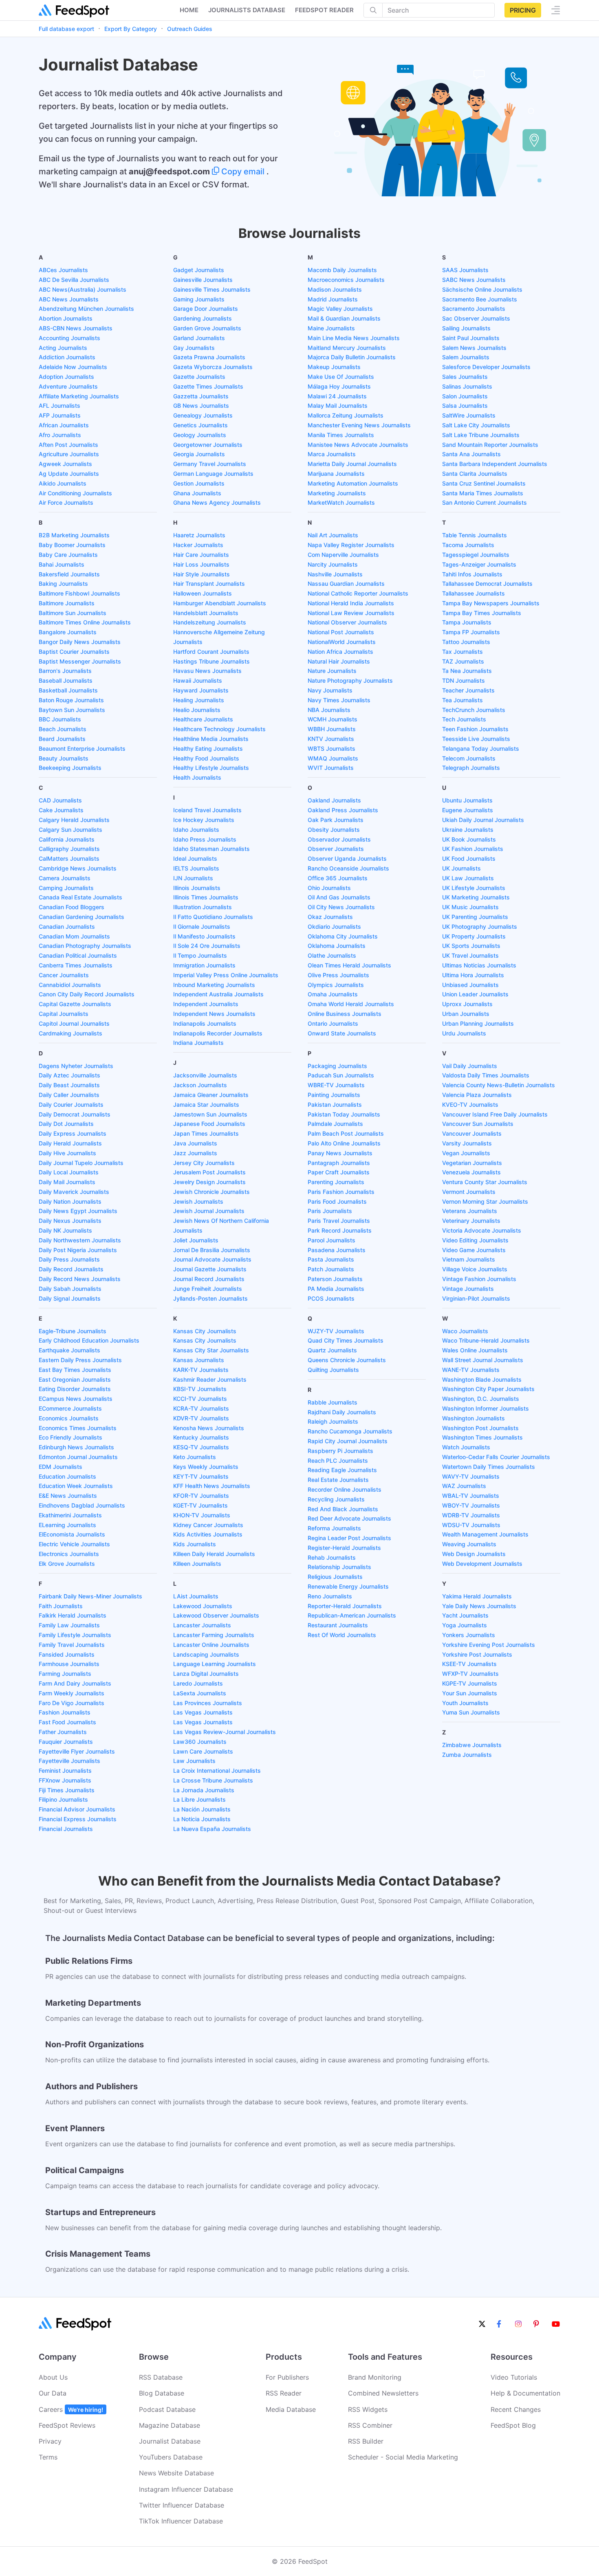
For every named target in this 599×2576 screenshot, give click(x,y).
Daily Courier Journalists (71, 1104)
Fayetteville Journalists (69, 1761)
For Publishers (287, 2377)
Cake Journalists (61, 810)
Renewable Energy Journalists (348, 1586)
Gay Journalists (194, 348)
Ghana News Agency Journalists (217, 502)
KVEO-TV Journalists (470, 1104)
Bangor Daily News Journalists (80, 642)
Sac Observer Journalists (476, 318)
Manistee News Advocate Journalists (358, 445)
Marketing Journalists (337, 493)
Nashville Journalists (335, 574)
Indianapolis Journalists (205, 1023)
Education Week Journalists (76, 1486)
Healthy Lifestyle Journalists (211, 768)
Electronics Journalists (69, 1554)
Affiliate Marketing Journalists (79, 396)
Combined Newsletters (383, 2393)
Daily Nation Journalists (70, 1201)
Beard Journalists (62, 739)
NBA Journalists (329, 710)
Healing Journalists (199, 700)
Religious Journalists (335, 1577)
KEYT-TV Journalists (201, 1476)
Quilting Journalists (333, 1370)
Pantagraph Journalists (339, 1163)
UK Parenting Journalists (475, 917)
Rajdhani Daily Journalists (342, 1412)
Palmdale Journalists (335, 1124)
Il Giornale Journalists (202, 926)
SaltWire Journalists (469, 415)
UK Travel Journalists (470, 955)
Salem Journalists (466, 357)
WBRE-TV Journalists (336, 1085)
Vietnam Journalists (469, 1259)
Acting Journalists (63, 348)
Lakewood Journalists (203, 1606)
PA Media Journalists (336, 1289)
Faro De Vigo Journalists (72, 1703)
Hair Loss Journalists (201, 564)
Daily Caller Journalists (69, 1095)
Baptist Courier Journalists (74, 652)
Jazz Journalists (195, 1153)
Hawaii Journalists (198, 680)
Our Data (53, 2393)
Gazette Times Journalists (208, 386)
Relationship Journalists (339, 1567)
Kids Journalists (195, 1544)
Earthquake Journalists (69, 1350)
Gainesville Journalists (203, 280)
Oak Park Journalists (336, 820)
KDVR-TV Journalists (201, 1418)
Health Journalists (197, 777)
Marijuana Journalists (336, 474)
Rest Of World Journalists (342, 1635)
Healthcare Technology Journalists (219, 729)
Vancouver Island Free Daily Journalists (495, 1114)
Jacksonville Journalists (205, 1075)
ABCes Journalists (63, 270)
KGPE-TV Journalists (470, 1683)
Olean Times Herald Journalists (349, 965)
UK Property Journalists (474, 936)
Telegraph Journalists (471, 768)
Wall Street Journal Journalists (483, 1360)
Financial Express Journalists (78, 1819)
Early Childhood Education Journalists (89, 1340)
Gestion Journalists (199, 483)
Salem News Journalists (474, 348)
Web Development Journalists (482, 1564)
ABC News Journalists (69, 299)
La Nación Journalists (202, 1809)
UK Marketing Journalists (476, 897)
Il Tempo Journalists (200, 955)
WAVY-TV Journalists (471, 1476)
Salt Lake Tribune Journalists (481, 435)
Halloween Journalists (203, 593)
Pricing (523, 10)
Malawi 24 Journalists (337, 396)
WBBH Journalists (332, 729)
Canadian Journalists (67, 926)
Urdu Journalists (464, 1033)
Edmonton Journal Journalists (78, 1457)
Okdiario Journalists (334, 926)
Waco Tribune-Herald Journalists (486, 1340)
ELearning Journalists (67, 1525)
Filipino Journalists (63, 1799)
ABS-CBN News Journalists (76, 328)
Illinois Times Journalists (206, 897)
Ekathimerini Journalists (70, 1515)
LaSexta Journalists (200, 1693)
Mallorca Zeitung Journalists (346, 415)
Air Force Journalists (66, 502)
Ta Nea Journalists (467, 671)
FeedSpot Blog (513, 2425)
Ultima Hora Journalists (473, 975)
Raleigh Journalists (333, 1421)
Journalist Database (170, 2441)
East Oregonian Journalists (75, 1379)
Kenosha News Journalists (209, 1428)
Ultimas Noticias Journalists (479, 965)
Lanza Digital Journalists (206, 1674)
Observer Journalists (336, 849)
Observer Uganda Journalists (347, 858)
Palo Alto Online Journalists (344, 1143)
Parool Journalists (331, 1240)
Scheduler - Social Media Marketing (403, 2457)
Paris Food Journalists (337, 1201)
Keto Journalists (195, 1457)
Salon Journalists (465, 396)
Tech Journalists (464, 719)
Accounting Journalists (69, 338)
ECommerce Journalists (70, 1408)
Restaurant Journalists (338, 1625)
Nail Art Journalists (333, 535)
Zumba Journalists (467, 1755)
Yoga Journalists (465, 1625)
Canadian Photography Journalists (85, 946)
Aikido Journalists (63, 483)
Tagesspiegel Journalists (476, 555)
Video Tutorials (514, 2377)
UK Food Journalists (469, 858)
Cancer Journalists (64, 975)
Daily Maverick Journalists (74, 1192)
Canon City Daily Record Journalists (87, 994)
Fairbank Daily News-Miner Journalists (90, 1596)
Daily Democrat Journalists (75, 1114)
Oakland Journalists (334, 800)
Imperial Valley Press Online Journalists (226, 975)
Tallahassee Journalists (473, 593)
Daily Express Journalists (73, 1133)
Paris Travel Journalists (339, 1221)
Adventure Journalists (68, 386)
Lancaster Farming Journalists (214, 1635)
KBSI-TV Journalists (200, 1389)
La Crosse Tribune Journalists (213, 1780)
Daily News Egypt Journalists (78, 1211)
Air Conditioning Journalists (75, 493)
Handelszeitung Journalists (210, 622)
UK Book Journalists (469, 839)
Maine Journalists (331, 328)
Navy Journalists (330, 690)
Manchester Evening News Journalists (359, 425)
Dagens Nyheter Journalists (76, 1066)
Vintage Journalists (468, 1289)
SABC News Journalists (474, 280)
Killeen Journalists (197, 1564)
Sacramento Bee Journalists (480, 299)
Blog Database (162, 2393)
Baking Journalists (63, 584)
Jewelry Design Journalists (209, 1182)
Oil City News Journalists (341, 907)
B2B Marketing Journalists (74, 535)
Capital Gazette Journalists (75, 1004)
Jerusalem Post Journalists (209, 1172)
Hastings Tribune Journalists (211, 661)
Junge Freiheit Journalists (208, 1289)
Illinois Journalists (197, 888)
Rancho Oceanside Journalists (348, 868)
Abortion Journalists (66, 318)
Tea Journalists (462, 700)
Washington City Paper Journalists (488, 1389)
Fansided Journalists (67, 1654)
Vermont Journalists (469, 1192)
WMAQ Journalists (333, 758)
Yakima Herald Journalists (477, 1596)
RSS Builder (366, 2441)
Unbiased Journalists (470, 985)
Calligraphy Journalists (69, 849)
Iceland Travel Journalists (207, 810)
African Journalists (64, 425)
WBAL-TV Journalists (471, 1496)
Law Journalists (194, 1761)
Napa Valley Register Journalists (351, 545)
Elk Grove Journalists (67, 1564)
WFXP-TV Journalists (470, 1674)
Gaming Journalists (199, 299)
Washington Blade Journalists (482, 1379)
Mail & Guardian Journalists (344, 318)
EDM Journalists (61, 1467)
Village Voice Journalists (475, 1269)
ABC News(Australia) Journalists (83, 289)
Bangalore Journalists (68, 632)
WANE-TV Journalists (471, 1370)
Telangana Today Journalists (481, 748)
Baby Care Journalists (68, 555)
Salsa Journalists (465, 406)
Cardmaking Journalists (70, 1033)
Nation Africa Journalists (340, 652)
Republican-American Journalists (352, 1615)
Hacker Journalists (198, 545)
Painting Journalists (334, 1095)
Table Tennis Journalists (475, 535)
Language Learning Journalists (215, 1664)
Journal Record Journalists (209, 1279)
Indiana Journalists (198, 1043)
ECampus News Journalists (76, 1399)
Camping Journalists (66, 888)
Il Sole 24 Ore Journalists (207, 946)
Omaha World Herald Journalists (351, 1004)
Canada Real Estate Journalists (80, 897)
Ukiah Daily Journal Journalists (483, 820)
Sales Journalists (465, 377)
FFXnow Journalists (65, 1780)
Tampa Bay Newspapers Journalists (491, 603)
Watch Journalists (466, 1447)
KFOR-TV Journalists (201, 1496)
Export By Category (131, 29)
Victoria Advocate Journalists (482, 1230)
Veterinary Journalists (471, 1221)
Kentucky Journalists (201, 1437)
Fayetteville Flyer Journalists (77, 1751)
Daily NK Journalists (65, 1230)
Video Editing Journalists (475, 1240)
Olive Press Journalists (338, 975)
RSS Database (161, 2377)
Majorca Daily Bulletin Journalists (352, 357)
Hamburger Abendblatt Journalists (220, 603)
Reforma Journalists (334, 1528)
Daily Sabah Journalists (70, 1289)
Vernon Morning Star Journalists (485, 1201)
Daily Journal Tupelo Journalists (81, 1163)
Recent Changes (516, 2409)
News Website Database (176, 2473)
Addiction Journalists (67, 357)
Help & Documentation (525, 2393)
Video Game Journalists (474, 1250)
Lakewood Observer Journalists (216, 1615)
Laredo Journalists (198, 1683)
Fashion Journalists (65, 1712)
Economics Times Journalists (78, 1428)
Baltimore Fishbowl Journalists (79, 593)
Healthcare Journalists (203, 719)
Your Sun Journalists (470, 1693)
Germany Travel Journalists (210, 464)
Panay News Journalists (340, 1153)
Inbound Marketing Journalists (214, 985)
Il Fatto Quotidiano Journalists (213, 917)
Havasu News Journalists (207, 671)
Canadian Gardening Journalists (81, 917)
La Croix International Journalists (217, 1770)
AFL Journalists (59, 406)
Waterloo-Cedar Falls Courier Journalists (496, 1457)
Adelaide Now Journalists (73, 367)
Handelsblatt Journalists (206, 613)
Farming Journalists (65, 1674)
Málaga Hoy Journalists (339, 386)
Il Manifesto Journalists (204, 936)
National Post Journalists (341, 632)
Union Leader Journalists (475, 994)
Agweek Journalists (65, 464)
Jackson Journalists (200, 1085)
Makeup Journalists (334, 367)
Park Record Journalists (340, 1230)
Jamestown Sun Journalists (210, 1114)
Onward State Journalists (342, 1033)
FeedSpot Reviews (67, 2425)
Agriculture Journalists (69, 454)
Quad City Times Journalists (346, 1340)
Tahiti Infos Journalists (472, 574)
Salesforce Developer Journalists (486, 367)
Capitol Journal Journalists (74, 1023)
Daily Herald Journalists (70, 1143)
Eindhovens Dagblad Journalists (82, 1505)
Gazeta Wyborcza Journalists (213, 367)
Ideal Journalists (195, 858)
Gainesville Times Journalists (212, 289)
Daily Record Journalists (71, 1269)
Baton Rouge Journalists (71, 700)
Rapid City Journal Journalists (348, 1441)
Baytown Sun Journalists (72, 710)
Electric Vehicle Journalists (74, 1544)
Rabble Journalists (333, 1402)
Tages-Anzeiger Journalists (479, 564)
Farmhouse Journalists (69, 1664)
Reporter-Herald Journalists (345, 1606)
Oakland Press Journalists (343, 810)
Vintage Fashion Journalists (479, 1279)
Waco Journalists (465, 1331)
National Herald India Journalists (351, 603)
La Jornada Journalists (204, 1790)
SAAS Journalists (465, 270)
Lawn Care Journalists (203, 1751)
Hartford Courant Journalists (211, 652)
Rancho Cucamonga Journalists (350, 1431)
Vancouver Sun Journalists (478, 1124)
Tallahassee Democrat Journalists (487, 584)
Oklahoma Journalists (337, 946)
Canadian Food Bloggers (72, 907)
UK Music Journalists (470, 907)
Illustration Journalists (203, 907)
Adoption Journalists (66, 377)
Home (189, 10)
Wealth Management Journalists (485, 1534)
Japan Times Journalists (206, 1133)
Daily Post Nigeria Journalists (78, 1250)
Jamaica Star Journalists (206, 1104)
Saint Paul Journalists (471, 338)
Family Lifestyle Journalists (75, 1635)
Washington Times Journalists (482, 1437)
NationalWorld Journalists (342, 642)
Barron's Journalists (65, 671)
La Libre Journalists (199, 1799)
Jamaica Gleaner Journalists (211, 1095)
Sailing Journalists (466, 328)
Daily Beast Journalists (69, 1085)
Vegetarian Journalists (472, 1163)
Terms (48, 2457)
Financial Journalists (66, 1829)
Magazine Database (170, 2425)
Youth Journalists (465, 1703)
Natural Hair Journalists (339, 661)
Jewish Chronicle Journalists (211, 1192)
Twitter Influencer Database (182, 2505)
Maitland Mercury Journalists (347, 348)
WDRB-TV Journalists (471, 1515)
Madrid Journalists (333, 299)
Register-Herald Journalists (344, 1548)
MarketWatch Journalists (341, 502)
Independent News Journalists (214, 1014)
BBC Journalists (60, 719)
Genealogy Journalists (203, 415)
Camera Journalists (65, 878)
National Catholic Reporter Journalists (358, 593)
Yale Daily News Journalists (479, 1606)
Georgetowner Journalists (208, 445)
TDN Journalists (464, 680)
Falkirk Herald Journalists (73, 1615)
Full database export (66, 29)
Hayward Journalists (201, 690)
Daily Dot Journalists (66, 1124)
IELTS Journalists (196, 868)
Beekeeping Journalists (70, 768)
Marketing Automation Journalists (353, 483)
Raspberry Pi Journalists (340, 1451)
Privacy (50, 2441)
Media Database (291, 2409)
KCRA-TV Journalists (201, 1408)
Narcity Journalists (333, 564)
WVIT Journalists (331, 768)
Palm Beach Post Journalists (346, 1133)
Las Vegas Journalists (203, 1712)
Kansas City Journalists (205, 1331)
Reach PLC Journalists (338, 1461)
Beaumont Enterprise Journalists (82, 748)
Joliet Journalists (196, 1240)
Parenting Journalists (336, 1182)
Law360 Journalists (200, 1742)
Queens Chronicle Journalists (347, 1360)
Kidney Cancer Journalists (208, 1525)
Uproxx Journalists (467, 1004)
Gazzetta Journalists (201, 396)
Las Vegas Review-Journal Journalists (225, 1732)
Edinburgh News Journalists (76, 1447)
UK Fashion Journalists (473, 849)
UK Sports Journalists (471, 946)
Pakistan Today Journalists (344, 1114)
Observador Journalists (339, 839)
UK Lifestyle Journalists (474, 888)
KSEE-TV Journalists (469, 1664)
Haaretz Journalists (199, 535)
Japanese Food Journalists (209, 1124)
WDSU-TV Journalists (471, 1525)
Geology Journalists (200, 435)
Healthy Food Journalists (206, 758)
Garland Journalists (199, 338)
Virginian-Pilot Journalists (476, 1298)
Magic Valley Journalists (340, 309)
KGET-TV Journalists (200, 1505)
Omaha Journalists (333, 994)
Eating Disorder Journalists (75, 1389)
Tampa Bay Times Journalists (482, 613)
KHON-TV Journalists (202, 1515)
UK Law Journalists (468, 878)
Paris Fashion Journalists (341, 1192)
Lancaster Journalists (202, 1625)
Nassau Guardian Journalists (346, 584)
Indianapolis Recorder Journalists (218, 1033)
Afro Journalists (60, 435)
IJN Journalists (193, 878)
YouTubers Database (171, 2457)
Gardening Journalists (203, 318)
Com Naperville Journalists (343, 555)
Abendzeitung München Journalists (86, 309)
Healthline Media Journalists (211, 739)
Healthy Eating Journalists (208, 748)
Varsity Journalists (467, 1143)
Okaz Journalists (330, 917)
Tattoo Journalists (466, 642)
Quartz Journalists (332, 1350)
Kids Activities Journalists (208, 1534)
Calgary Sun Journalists (70, 830)
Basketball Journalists (68, 690)
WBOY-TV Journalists (471, 1505)
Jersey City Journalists (204, 1163)
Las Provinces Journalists (208, 1703)
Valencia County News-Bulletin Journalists (499, 1085)
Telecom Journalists (469, 758)
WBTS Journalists (331, 748)
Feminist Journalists (65, 1770)
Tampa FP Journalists (471, 632)
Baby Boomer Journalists (72, 545)
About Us (53, 2377)
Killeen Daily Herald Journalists (214, 1554)
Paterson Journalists (335, 1279)
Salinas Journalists (467, 386)
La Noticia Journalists (202, 1819)
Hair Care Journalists (201, 555)
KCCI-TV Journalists (200, 1399)
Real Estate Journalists (338, 1480)
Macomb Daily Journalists (342, 270)
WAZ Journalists (464, 1486)
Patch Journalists (331, 1269)
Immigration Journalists (204, 965)
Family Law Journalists (69, 1625)
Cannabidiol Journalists (70, 985)
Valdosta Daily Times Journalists (486, 1075)
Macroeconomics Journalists (346, 280)
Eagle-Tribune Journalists (73, 1331)
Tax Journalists (462, 652)
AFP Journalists (60, 415)
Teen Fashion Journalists (475, 729)
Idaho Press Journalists (205, 839)
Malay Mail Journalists (338, 406)
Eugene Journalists (468, 810)
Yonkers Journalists (469, 1635)
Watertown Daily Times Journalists (489, 1467)
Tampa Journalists (467, 622)
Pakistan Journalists (335, 1104)
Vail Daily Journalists (470, 1066)
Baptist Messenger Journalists (80, 661)
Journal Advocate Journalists (212, 1259)
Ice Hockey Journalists (204, 820)
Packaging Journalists (337, 1066)
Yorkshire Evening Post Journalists (489, 1645)
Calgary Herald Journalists (74, 820)
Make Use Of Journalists (341, 377)
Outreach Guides (190, 29)
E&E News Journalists (68, 1496)
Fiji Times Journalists (67, 1790)
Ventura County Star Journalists (485, 1182)
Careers (71, 2409)
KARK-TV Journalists (201, 1370)
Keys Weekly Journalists (206, 1467)
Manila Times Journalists (341, 435)
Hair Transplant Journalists (209, 584)
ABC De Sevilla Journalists (74, 280)
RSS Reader (284, 2393)
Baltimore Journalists (67, 603)
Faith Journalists (61, 1606)
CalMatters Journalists (69, 858)
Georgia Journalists (199, 454)
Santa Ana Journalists (471, 454)
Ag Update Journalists (69, 474)
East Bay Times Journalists (75, 1370)
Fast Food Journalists (67, 1722)
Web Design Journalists (474, 1554)
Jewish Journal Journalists (209, 1211)
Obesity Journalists (334, 830)
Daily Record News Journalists (80, 1279)
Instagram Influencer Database (186, 2489)
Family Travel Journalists (72, 1645)
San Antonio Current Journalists (484, 502)
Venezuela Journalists (471, 1172)
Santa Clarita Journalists (475, 474)
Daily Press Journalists (69, 1259)
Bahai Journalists (62, 564)
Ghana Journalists (197, 493)
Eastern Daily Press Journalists (80, 1360)
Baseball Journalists (66, 680)
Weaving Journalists (469, 1544)
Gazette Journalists (199, 377)
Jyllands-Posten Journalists (210, 1298)
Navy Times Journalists (339, 700)
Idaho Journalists (196, 830)
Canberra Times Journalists (76, 965)
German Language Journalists (213, 474)
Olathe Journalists (332, 955)
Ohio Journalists (329, 888)
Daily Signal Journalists (70, 1298)
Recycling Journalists (336, 1499)
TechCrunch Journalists (474, 710)
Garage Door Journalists (206, 309)
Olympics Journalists (336, 985)
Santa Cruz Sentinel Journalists (484, 483)
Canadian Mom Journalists (74, 936)
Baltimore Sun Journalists (73, 613)
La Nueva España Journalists (212, 1829)
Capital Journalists (64, 1014)
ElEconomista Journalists (72, 1534)
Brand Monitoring (375, 2377)
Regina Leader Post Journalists (349, 1538)
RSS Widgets (368, 2409)
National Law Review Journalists (351, 613)
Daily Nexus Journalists (70, 1221)
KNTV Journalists (331, 739)
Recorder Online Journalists (345, 1489)
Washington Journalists (473, 1418)
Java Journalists (195, 1143)
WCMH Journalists (333, 719)
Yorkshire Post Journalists (477, 1654)
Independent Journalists (206, 1004)
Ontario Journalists (333, 1023)
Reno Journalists (330, 1596)
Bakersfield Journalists (69, 574)
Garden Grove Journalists (207, 328)
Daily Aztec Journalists (69, 1075)
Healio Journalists (197, 710)
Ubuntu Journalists (467, 800)
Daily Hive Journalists (67, 1153)
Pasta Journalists (331, 1259)
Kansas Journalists (199, 1360)
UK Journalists (461, 868)
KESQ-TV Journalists (201, 1447)
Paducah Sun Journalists (341, 1075)
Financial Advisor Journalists (77, 1809)
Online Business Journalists (345, 1014)
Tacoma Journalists (468, 545)
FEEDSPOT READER (324, 10)
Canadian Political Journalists (78, 955)
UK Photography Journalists (480, 926)
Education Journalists (67, 1476)
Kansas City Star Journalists (211, 1350)
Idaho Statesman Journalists (211, 849)
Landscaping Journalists (206, 1654)
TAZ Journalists (463, 661)
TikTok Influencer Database (181, 2521)
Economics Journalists (69, 1418)
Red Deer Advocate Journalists (349, 1518)
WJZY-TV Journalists (336, 1331)
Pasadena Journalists (337, 1250)
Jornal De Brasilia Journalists (212, 1250)
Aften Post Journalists (68, 445)
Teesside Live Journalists (476, 739)
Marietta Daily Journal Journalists (352, 464)
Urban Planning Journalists (478, 1023)
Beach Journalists (63, 729)
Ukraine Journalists (468, 830)
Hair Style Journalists (202, 574)
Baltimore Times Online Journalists (85, 622)
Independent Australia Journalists (218, 994)
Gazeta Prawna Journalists (209, 357)
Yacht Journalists (465, 1615)
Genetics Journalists (200, 425)
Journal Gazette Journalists (210, 1269)
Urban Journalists (466, 1014)
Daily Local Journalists (69, 1172)
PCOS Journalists (331, 1298)
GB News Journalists (201, 406)
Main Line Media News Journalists (354, 338)
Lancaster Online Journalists (211, 1645)
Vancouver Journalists (472, 1133)
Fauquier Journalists (66, 1742)
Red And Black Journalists (343, 1509)
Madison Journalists (335, 289)
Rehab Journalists (332, 1557)
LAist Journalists (196, 1596)
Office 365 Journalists (338, 878)
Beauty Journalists (64, 758)
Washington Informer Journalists (486, 1408)
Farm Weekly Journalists (72, 1693)
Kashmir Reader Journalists (210, 1379)
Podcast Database (167, 2409)
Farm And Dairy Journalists (75, 1683)
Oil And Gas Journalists (339, 897)
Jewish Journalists (198, 1201)
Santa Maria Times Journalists (483, 493)
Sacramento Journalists (474, 309)
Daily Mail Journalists (67, 1182)
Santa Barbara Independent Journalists (495, 464)
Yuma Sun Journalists (471, 1712)
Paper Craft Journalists (339, 1172)
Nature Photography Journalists (350, 680)
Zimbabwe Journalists (472, 1745)
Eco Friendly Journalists (70, 1437)
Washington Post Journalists (480, 1428)
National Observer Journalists (347, 622)
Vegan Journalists (466, 1153)
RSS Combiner (370, 2425)
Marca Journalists (332, 454)
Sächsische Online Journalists (482, 289)
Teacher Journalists (468, 690)
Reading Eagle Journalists (342, 1470)
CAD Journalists (60, 800)
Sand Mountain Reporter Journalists (490, 445)
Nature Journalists (332, 671)
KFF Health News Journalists (212, 1486)
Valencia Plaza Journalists (477, 1095)
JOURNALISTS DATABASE (247, 10)
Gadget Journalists (199, 270)
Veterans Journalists (470, 1211)
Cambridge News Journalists (78, 868)
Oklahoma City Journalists (343, 936)
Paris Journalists (330, 1211)
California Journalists (67, 839)
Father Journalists (63, 1732)
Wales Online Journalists (475, 1350)
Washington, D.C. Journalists (481, 1399)
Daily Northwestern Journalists (80, 1240)
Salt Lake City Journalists (476, 425)
